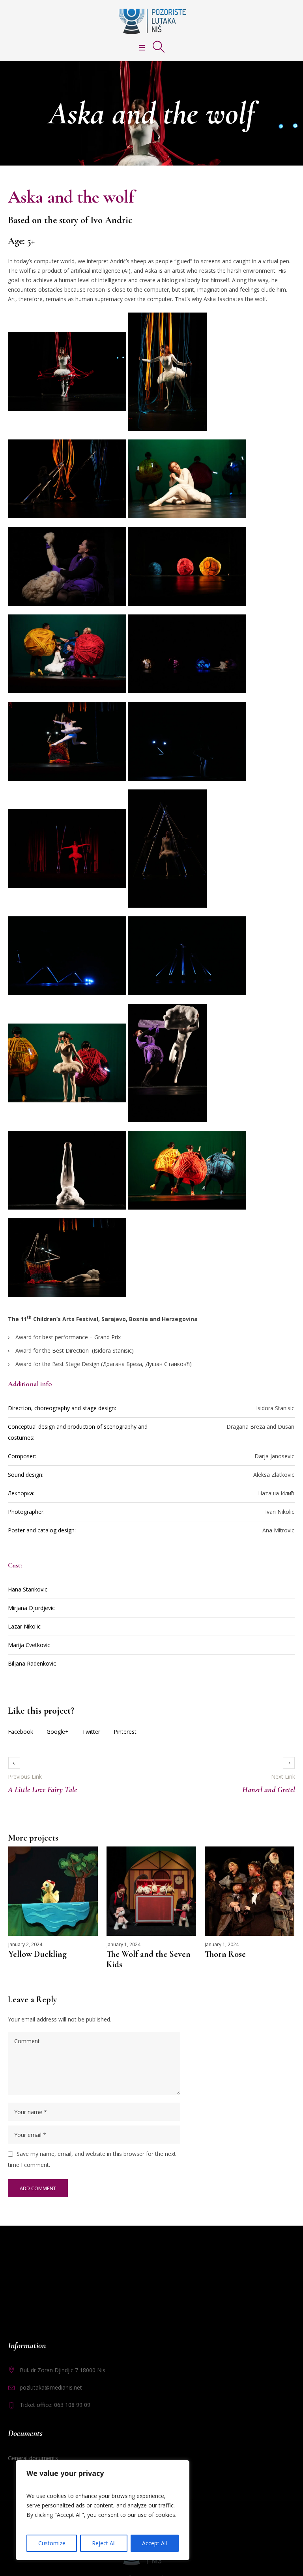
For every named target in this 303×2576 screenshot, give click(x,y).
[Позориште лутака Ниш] (151, 21)
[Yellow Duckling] (53, 1891)
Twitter (91, 1732)
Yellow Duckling (37, 1954)
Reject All (104, 2543)
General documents (33, 2458)
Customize (52, 2543)
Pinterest (125, 1732)
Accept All (154, 2543)
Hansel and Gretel (269, 1790)
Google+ (58, 1732)
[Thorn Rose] (250, 1891)
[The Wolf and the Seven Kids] (151, 1891)
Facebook (21, 1732)
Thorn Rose (225, 1954)
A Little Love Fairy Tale (42, 1790)
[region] (103, 2510)
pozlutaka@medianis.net (51, 2387)
